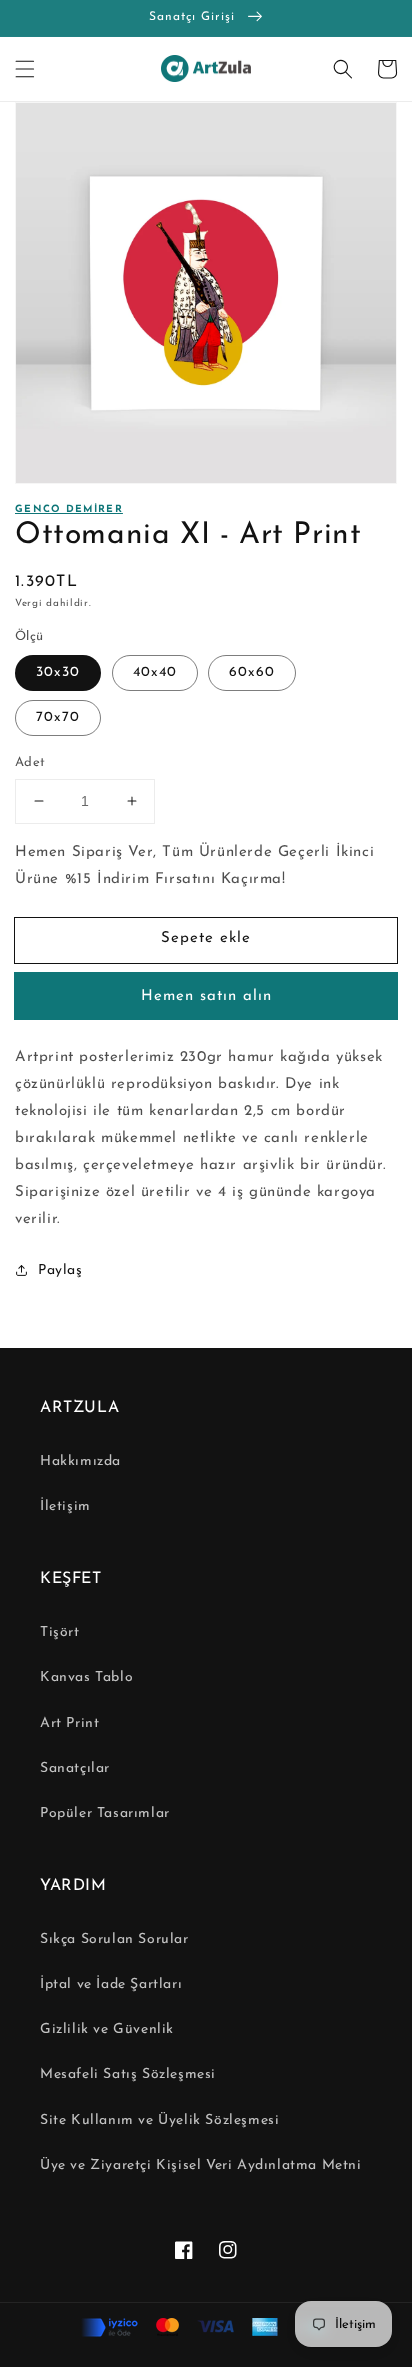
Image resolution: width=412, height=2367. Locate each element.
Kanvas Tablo (86, 1677)
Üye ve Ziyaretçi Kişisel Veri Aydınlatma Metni (201, 2165)
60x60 (252, 672)
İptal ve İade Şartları (111, 1984)
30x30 (58, 672)
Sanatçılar (75, 1768)
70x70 (58, 717)
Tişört (60, 1632)
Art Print (69, 1723)
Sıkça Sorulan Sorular (114, 1939)
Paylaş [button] (60, 1270)
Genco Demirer (69, 509)
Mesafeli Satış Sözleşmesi (128, 2074)
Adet (30, 762)
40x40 (155, 672)
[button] (25, 69)
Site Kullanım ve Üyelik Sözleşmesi (159, 2120)
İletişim (65, 1506)
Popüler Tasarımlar (105, 1813)
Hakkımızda (80, 1461)
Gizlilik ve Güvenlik (107, 2029)
